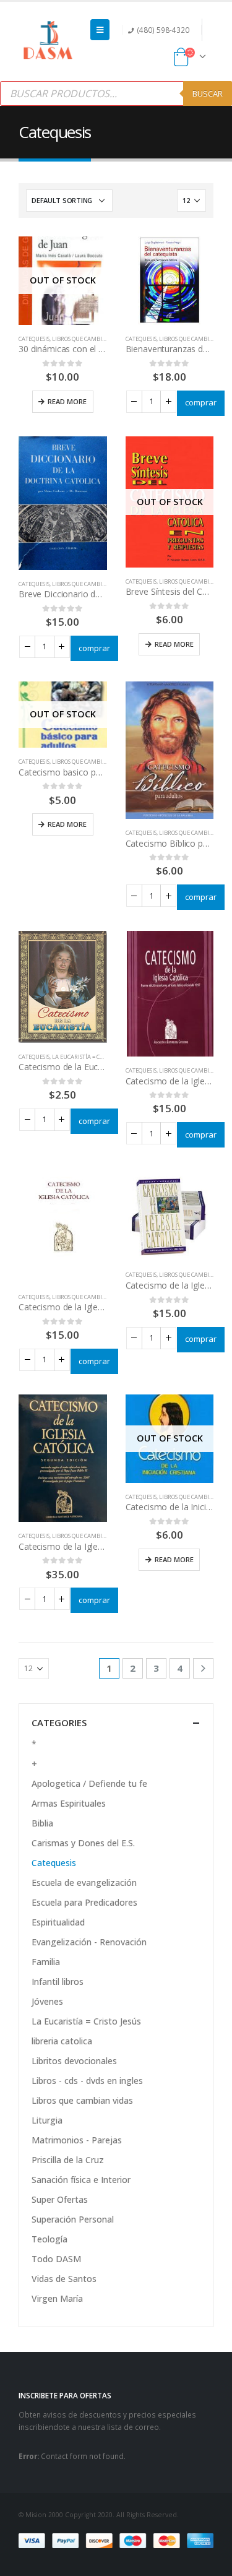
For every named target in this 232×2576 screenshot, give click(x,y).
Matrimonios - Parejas (77, 2140)
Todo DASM (56, 2259)
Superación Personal (73, 2219)
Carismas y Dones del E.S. (83, 1843)
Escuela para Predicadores (84, 1902)
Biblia (42, 1823)
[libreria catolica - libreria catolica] (48, 41)
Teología (49, 2239)
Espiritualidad (58, 1922)
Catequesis (34, 339)
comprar (201, 402)
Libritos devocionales (74, 2061)
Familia (46, 1962)
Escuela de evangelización (84, 1882)
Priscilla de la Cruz (68, 2160)
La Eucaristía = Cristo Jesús (91, 1057)
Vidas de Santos (64, 2279)
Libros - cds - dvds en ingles (87, 2081)
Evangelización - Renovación (89, 1942)
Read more (67, 401)
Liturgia (47, 2120)
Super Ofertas (60, 2199)
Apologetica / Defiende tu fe (89, 1783)
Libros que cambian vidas (89, 339)
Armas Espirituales (69, 1803)
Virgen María (57, 2298)
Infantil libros (58, 1982)
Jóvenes (47, 2001)
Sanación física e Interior (81, 2180)
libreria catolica (62, 2041)
